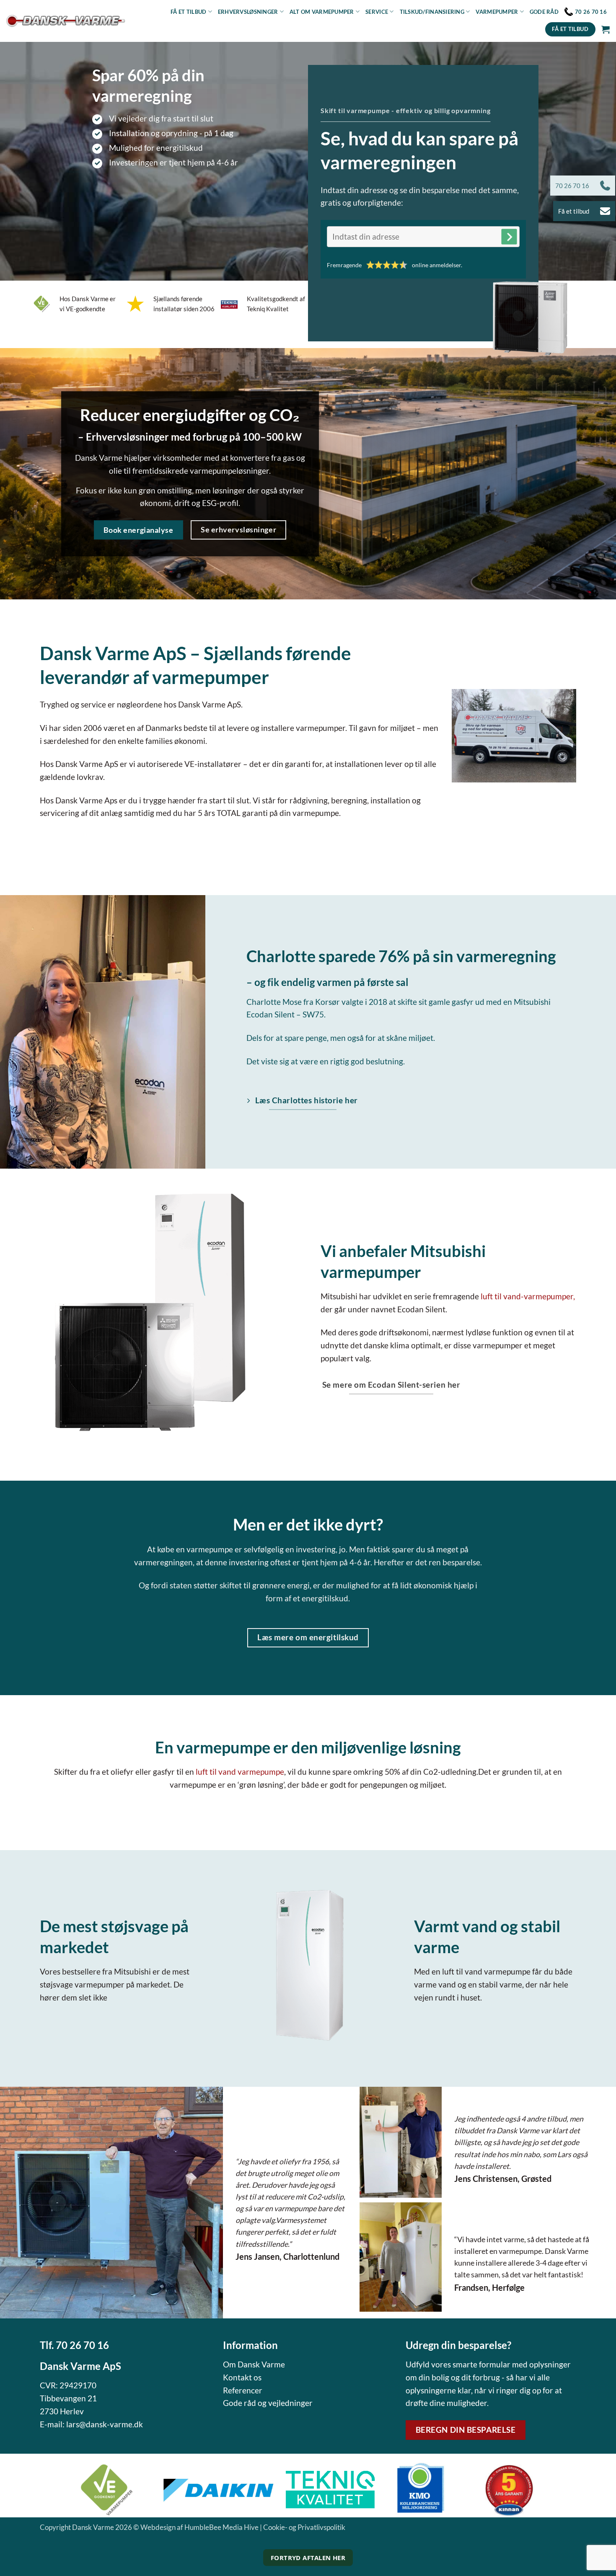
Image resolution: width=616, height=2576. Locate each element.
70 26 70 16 (82, 2345)
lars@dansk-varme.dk (105, 2424)
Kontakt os (242, 2377)
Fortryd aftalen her (308, 2558)
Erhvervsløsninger (248, 12)
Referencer (243, 2390)
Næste (509, 237)
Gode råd (544, 12)
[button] (606, 29)
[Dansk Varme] (66, 21)
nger (304, 2403)
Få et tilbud (188, 12)
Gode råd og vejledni (260, 2403)
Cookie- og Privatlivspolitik (304, 2527)
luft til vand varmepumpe (240, 1772)
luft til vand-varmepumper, (528, 1296)
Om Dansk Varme (254, 2364)
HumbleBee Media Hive (221, 2527)
